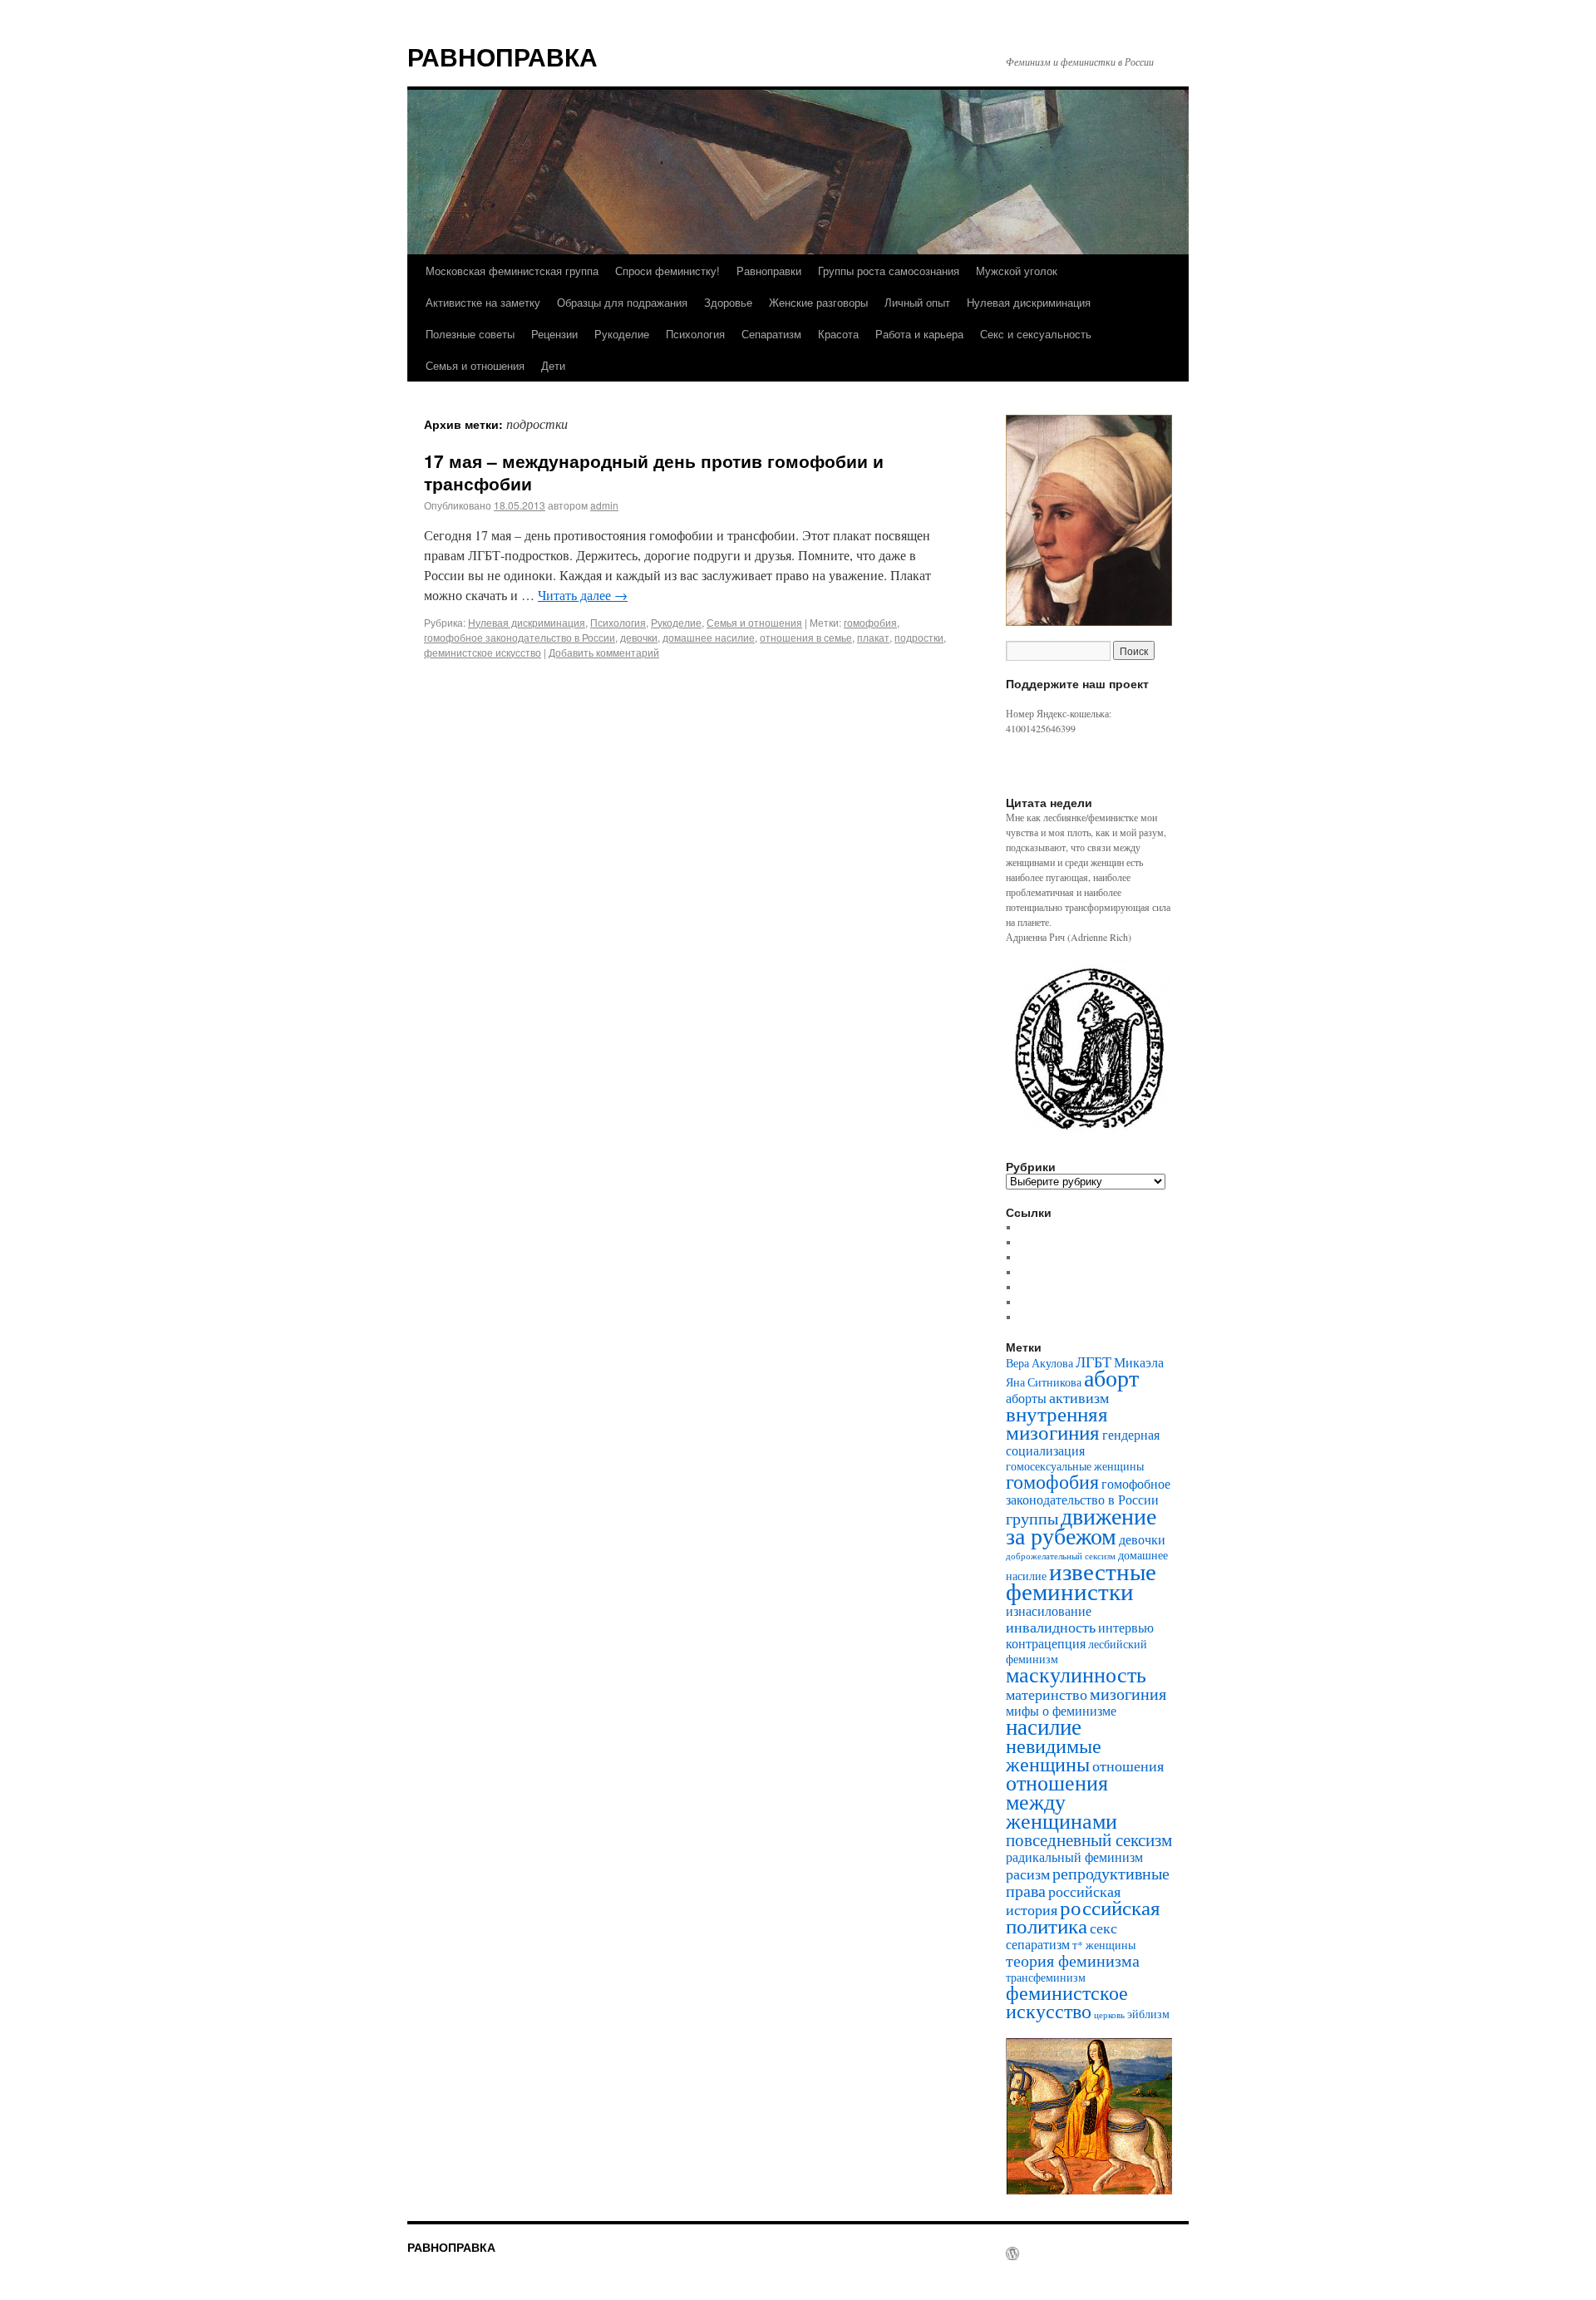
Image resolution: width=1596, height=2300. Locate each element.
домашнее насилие (709, 637)
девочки (639, 637)
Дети (553, 365)
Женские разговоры (818, 302)
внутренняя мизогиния (1057, 1423)
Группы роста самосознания (889, 271)
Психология (695, 334)
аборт (1111, 1378)
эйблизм (1148, 2014)
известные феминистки (1081, 1581)
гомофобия (870, 622)
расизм (1028, 1874)
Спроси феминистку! (667, 271)
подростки (919, 637)
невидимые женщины (1054, 1755)
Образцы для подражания (622, 302)
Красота (838, 334)
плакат (873, 637)
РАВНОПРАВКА (502, 56)
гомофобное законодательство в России (520, 637)
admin (604, 505)
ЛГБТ (1094, 1362)
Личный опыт (917, 302)
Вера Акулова (1039, 1363)
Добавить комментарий (604, 652)
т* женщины (1104, 1945)
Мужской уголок (1017, 271)
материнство (1047, 1694)
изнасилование (1049, 1610)
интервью (1126, 1627)
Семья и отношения (475, 365)
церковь (1109, 2015)
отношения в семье (806, 637)
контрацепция (1046, 1643)
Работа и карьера (919, 334)
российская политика (1083, 1916)
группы (1032, 1518)
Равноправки (769, 271)
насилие (1044, 1726)
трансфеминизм (1046, 1977)
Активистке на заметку (483, 302)
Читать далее (583, 595)
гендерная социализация (1083, 1442)
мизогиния (1128, 1693)
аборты (1026, 1398)
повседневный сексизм (1089, 1840)
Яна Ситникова (1044, 1382)
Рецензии (554, 334)
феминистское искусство (483, 652)
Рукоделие (622, 334)
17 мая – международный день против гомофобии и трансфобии (654, 472)
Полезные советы (470, 334)
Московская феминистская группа (512, 271)
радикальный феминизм (1074, 1857)
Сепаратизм (771, 334)
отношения (1128, 1766)
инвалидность (1051, 1627)
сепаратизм (1038, 1944)
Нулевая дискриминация (1029, 302)
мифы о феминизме (1061, 1710)
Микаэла (1139, 1362)
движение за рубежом (1081, 1525)
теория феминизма (1073, 1960)
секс (1103, 1928)
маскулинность (1076, 1674)
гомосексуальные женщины (1075, 1466)
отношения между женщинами (1062, 1801)
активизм (1079, 1397)
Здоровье (728, 302)
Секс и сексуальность (1036, 334)
